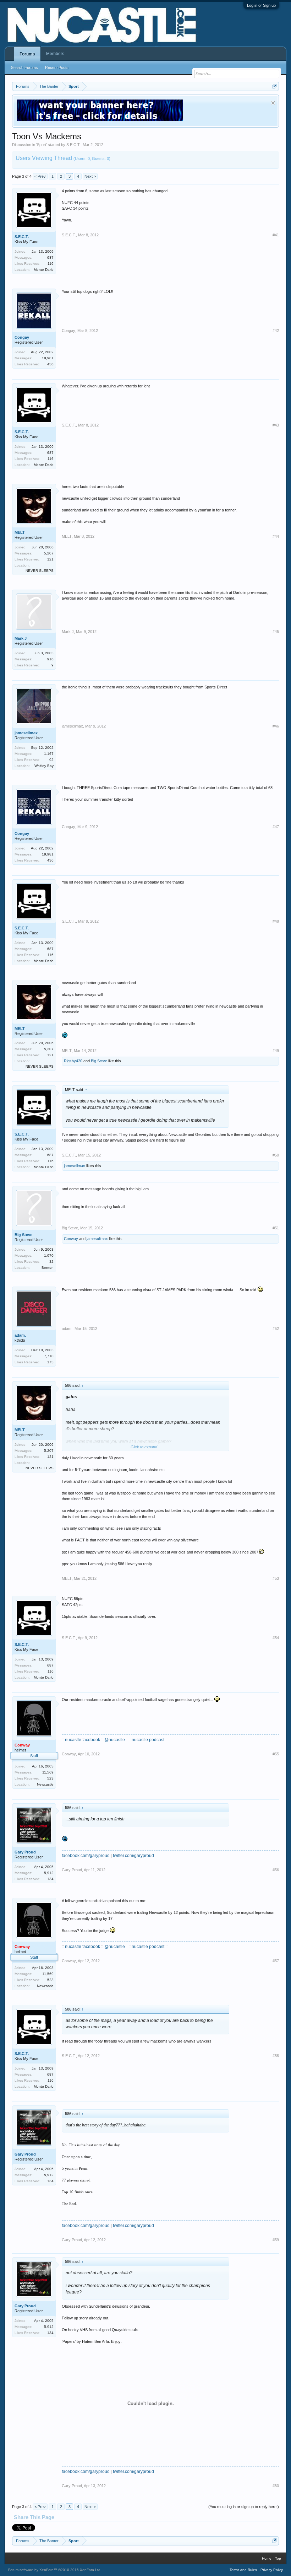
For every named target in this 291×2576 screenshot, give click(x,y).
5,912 (49, 1873)
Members (55, 54)
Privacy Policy (272, 2570)
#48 (276, 921)
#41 (276, 235)
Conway (71, 1239)
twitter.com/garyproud (133, 1856)
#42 (276, 331)
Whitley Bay (44, 766)
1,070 (49, 1255)
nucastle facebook (83, 1740)
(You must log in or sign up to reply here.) (244, 2507)
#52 (276, 1329)
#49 (276, 1051)
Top (278, 2558)
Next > (90, 176)
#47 (276, 827)
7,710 (49, 1356)
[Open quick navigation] (274, 86)
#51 (276, 1228)
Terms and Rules (243, 2570)
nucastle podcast (148, 1740)
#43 (276, 425)
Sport (42, 145)
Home (267, 2558)
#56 (276, 1870)
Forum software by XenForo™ (55, 2570)
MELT (20, 532)
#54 (276, 1638)
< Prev (40, 176)
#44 (276, 536)
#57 (276, 1961)
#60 (276, 2486)
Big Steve (99, 1061)
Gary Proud (25, 1852)
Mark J (21, 638)
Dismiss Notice (273, 103)
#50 (276, 1155)
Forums (27, 54)
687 (50, 257)
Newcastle (45, 1784)
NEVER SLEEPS (40, 571)
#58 (276, 2056)
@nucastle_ (116, 1740)
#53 (276, 1578)
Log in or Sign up (261, 5)
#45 (276, 632)
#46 (276, 726)
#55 (276, 1754)
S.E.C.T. (73, 145)
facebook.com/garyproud (86, 1856)
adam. (20, 1335)
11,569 (48, 1772)
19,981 (48, 358)
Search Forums (24, 68)
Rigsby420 (73, 1061)
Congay (22, 337)
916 (50, 659)
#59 (276, 2240)
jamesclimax (26, 733)
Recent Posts (57, 68)
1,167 (49, 754)
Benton (48, 1268)
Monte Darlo (44, 270)
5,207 (49, 553)
